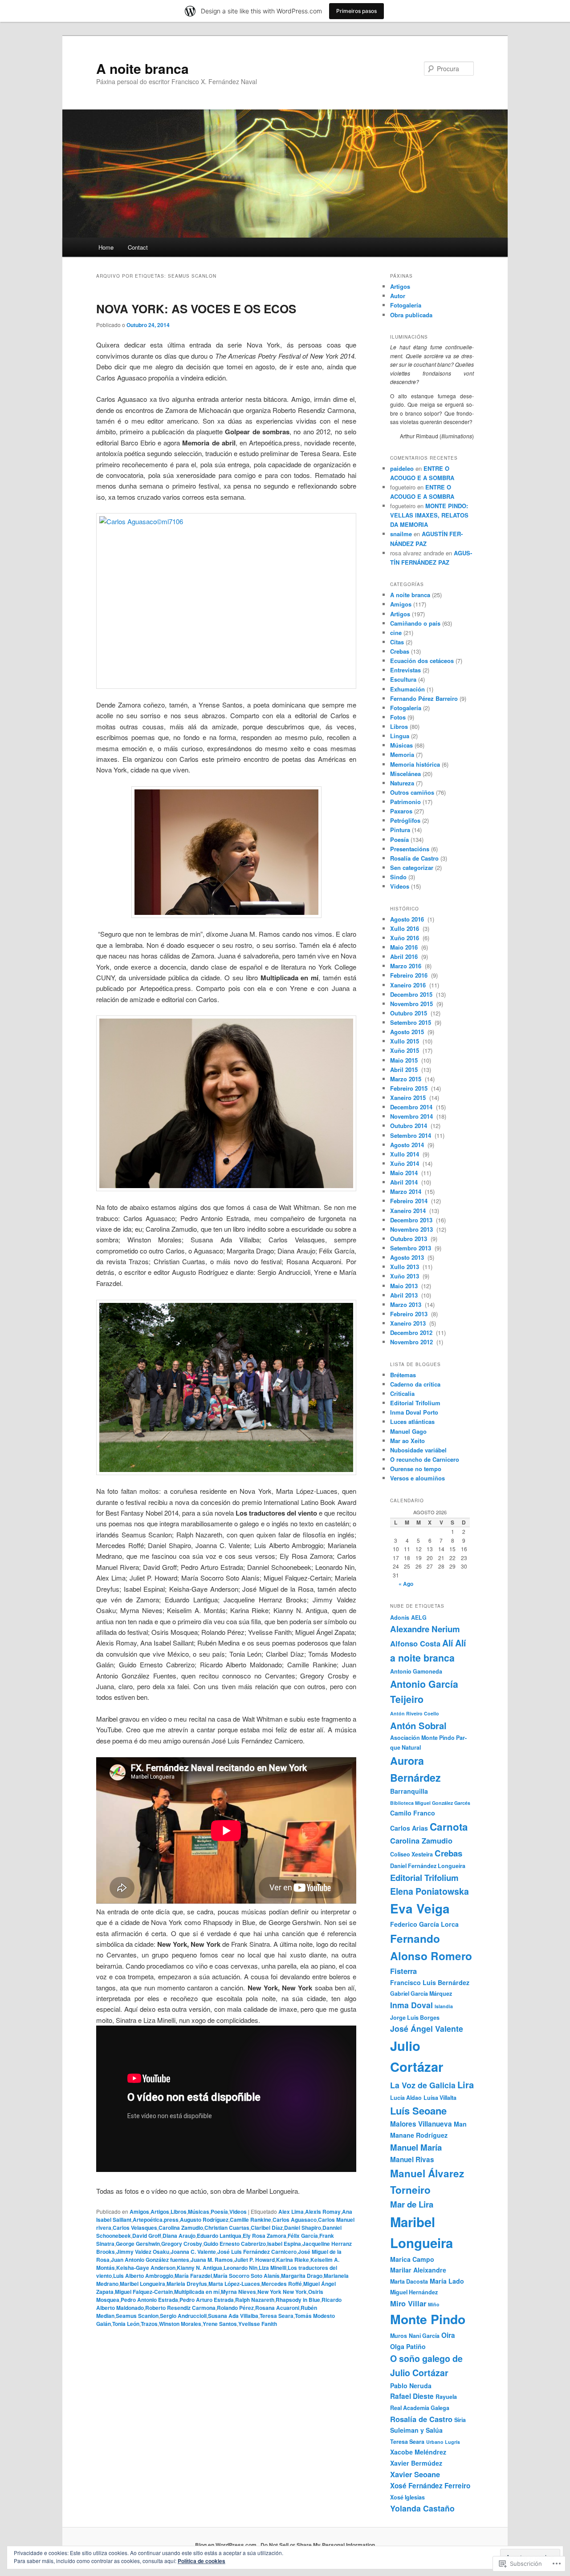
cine (396, 633)
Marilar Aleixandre (418, 2270)
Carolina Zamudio (181, 2228)
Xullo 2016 (405, 928)
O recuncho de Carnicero (425, 1459)
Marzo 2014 (407, 1191)
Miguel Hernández (414, 2292)
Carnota (449, 1827)
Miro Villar (408, 2303)
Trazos (149, 2324)
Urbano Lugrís (443, 2442)
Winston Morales (180, 2324)
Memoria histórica (415, 764)
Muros (399, 2336)
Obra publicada (411, 315)
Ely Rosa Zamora (265, 2236)
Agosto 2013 (408, 1257)
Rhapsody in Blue (298, 2300)
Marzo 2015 (407, 1079)
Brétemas (403, 1375)
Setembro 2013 (411, 1248)
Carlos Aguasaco (295, 2220)
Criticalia (402, 1393)
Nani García (424, 2336)
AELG (419, 1618)
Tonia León (126, 2324)
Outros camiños (412, 792)
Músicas (199, 2212)
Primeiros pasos (356, 11)
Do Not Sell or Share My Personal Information (318, 2545)
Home (106, 247)
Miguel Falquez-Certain (144, 2292)
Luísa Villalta (440, 2098)
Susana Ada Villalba (233, 2316)
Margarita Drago (302, 2276)
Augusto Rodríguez (204, 2220)
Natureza (402, 783)
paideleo (402, 468)
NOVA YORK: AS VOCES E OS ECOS (196, 309)
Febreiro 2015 (410, 1088)
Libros (179, 2212)
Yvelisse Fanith (258, 2324)
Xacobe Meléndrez (418, 2452)
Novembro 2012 (412, 1342)
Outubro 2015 (409, 1013)
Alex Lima (291, 2212)
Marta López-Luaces (234, 2284)
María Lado (447, 2281)
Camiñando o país (415, 623)
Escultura (403, 679)
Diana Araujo (179, 2236)
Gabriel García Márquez (421, 1994)
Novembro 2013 (412, 1229)
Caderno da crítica (415, 1384)
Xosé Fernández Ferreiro (430, 2486)
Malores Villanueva (421, 2124)
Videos (238, 2212)
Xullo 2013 (405, 1267)
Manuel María (416, 2147)
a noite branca (422, 1658)
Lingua (400, 736)
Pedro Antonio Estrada (149, 2300)
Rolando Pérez (235, 2308)
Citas (397, 642)
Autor (398, 296)
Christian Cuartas (227, 2228)
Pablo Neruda (411, 2386)
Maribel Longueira (142, 2284)
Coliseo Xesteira (411, 1854)
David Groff (147, 2236)
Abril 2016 (405, 956)
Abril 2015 (405, 1070)
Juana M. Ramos (212, 2260)
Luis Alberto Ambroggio (143, 2276)
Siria (460, 2420)
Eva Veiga (420, 1909)
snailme (401, 534)
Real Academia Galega (420, 2408)
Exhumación (407, 689)
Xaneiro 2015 (409, 1098)
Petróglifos (405, 820)
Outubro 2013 (409, 1239)
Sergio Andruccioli (183, 2316)
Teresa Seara (277, 2316)
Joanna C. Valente (193, 2252)
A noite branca (142, 68)
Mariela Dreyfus (187, 2284)
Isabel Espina (284, 2244)
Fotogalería (406, 305)
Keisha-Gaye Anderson (146, 2268)
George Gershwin (138, 2244)
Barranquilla (409, 1791)
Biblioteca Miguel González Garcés (430, 1803)
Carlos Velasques (135, 2228)
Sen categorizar (412, 867)
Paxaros (401, 811)
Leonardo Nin (240, 2268)
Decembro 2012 (412, 1332)
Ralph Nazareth (255, 2300)
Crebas (400, 651)
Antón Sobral (418, 1725)
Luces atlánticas (412, 1421)
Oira (448, 2335)
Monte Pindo (428, 2319)
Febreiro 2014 (410, 1201)
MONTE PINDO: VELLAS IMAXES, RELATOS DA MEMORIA (429, 515)
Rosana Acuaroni (277, 2308)
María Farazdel (193, 2276)
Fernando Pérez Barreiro (424, 698)
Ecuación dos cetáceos (422, 661)
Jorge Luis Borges (415, 2018)
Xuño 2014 (405, 1163)
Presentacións (410, 849)
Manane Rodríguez (419, 2135)
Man (460, 2124)
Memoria (402, 754)
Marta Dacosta (409, 2281)
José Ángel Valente (427, 2028)
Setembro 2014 (411, 1135)
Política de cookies (202, 2561)
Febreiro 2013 (410, 1314)
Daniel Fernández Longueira (428, 1866)
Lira (466, 2085)
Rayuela (446, 2397)
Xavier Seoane (415, 2474)
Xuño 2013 (405, 1276)
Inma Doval (411, 2005)
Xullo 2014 (405, 1154)
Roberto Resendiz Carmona (180, 2308)
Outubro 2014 (409, 1126)
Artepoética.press (156, 2220)
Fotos (398, 717)
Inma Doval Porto (414, 1412)
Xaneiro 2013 (409, 1323)
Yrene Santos (220, 2324)
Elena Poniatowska (430, 1891)
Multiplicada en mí (197, 2292)
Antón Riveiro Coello (415, 1713)
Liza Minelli (273, 2268)
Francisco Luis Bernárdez (430, 1982)
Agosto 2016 (408, 919)
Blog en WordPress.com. (226, 2545)
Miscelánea (405, 774)
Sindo (398, 877)
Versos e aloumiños (417, 1478)
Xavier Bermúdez (416, 2463)
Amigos (139, 2212)
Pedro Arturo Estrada (207, 2300)
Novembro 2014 (412, 1116)
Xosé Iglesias (407, 2497)
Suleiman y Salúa (416, 2430)
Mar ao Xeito (407, 1441)
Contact (138, 247)
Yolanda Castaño (422, 2508)
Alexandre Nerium (425, 1629)
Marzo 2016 (407, 966)
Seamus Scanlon (137, 2316)
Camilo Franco (413, 1813)
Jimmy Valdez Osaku (143, 2252)
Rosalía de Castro (414, 858)
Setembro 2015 (411, 1022)
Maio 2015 (405, 1060)
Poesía (219, 2212)
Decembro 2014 (412, 1107)
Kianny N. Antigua (199, 2268)
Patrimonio (405, 802)
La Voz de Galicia (423, 2085)
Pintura (400, 830)
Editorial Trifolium (415, 1403)
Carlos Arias (409, 1828)
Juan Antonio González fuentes (150, 2260)
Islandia (444, 2006)
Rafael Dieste (412, 2396)
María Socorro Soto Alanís (246, 2276)
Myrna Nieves (238, 2292)
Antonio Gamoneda (416, 1671)
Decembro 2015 (412, 994)
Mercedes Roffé (282, 2284)
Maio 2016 (405, 947)
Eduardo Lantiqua (219, 2236)
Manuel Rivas (412, 2159)
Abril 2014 (405, 1182)
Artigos (160, 2212)
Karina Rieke (293, 2260)
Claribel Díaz (267, 2228)
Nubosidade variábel (418, 1450)
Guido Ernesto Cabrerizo (235, 2244)
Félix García (303, 2236)
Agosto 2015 (408, 1032)
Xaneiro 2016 (409, 985)
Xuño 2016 (405, 938)
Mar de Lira (412, 2204)
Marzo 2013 (407, 1304)
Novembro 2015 (412, 1004)
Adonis (400, 1618)
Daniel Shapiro (303, 2228)
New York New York (282, 2292)
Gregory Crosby (182, 2244)
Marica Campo (412, 2259)
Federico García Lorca (424, 1924)
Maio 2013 (405, 1286)
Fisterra (403, 1971)
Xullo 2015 (405, 1041)
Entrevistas (405, 670)
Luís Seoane (418, 2111)
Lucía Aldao (406, 2098)
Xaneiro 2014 (409, 1211)
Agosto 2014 (408, 1145)
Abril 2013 (405, 1295)
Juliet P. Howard (254, 2260)
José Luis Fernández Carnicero (257, 2252)
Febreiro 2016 (410, 975)
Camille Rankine (250, 2220)
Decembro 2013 (412, 1220)
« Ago (406, 1584)
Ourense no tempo (416, 1469)
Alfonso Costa (415, 1643)
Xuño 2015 (405, 1050)
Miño (434, 2304)
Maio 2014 (405, 1173)
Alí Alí (454, 1643)
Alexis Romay (323, 2212)
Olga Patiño (408, 2346)
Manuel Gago (408, 1431)
